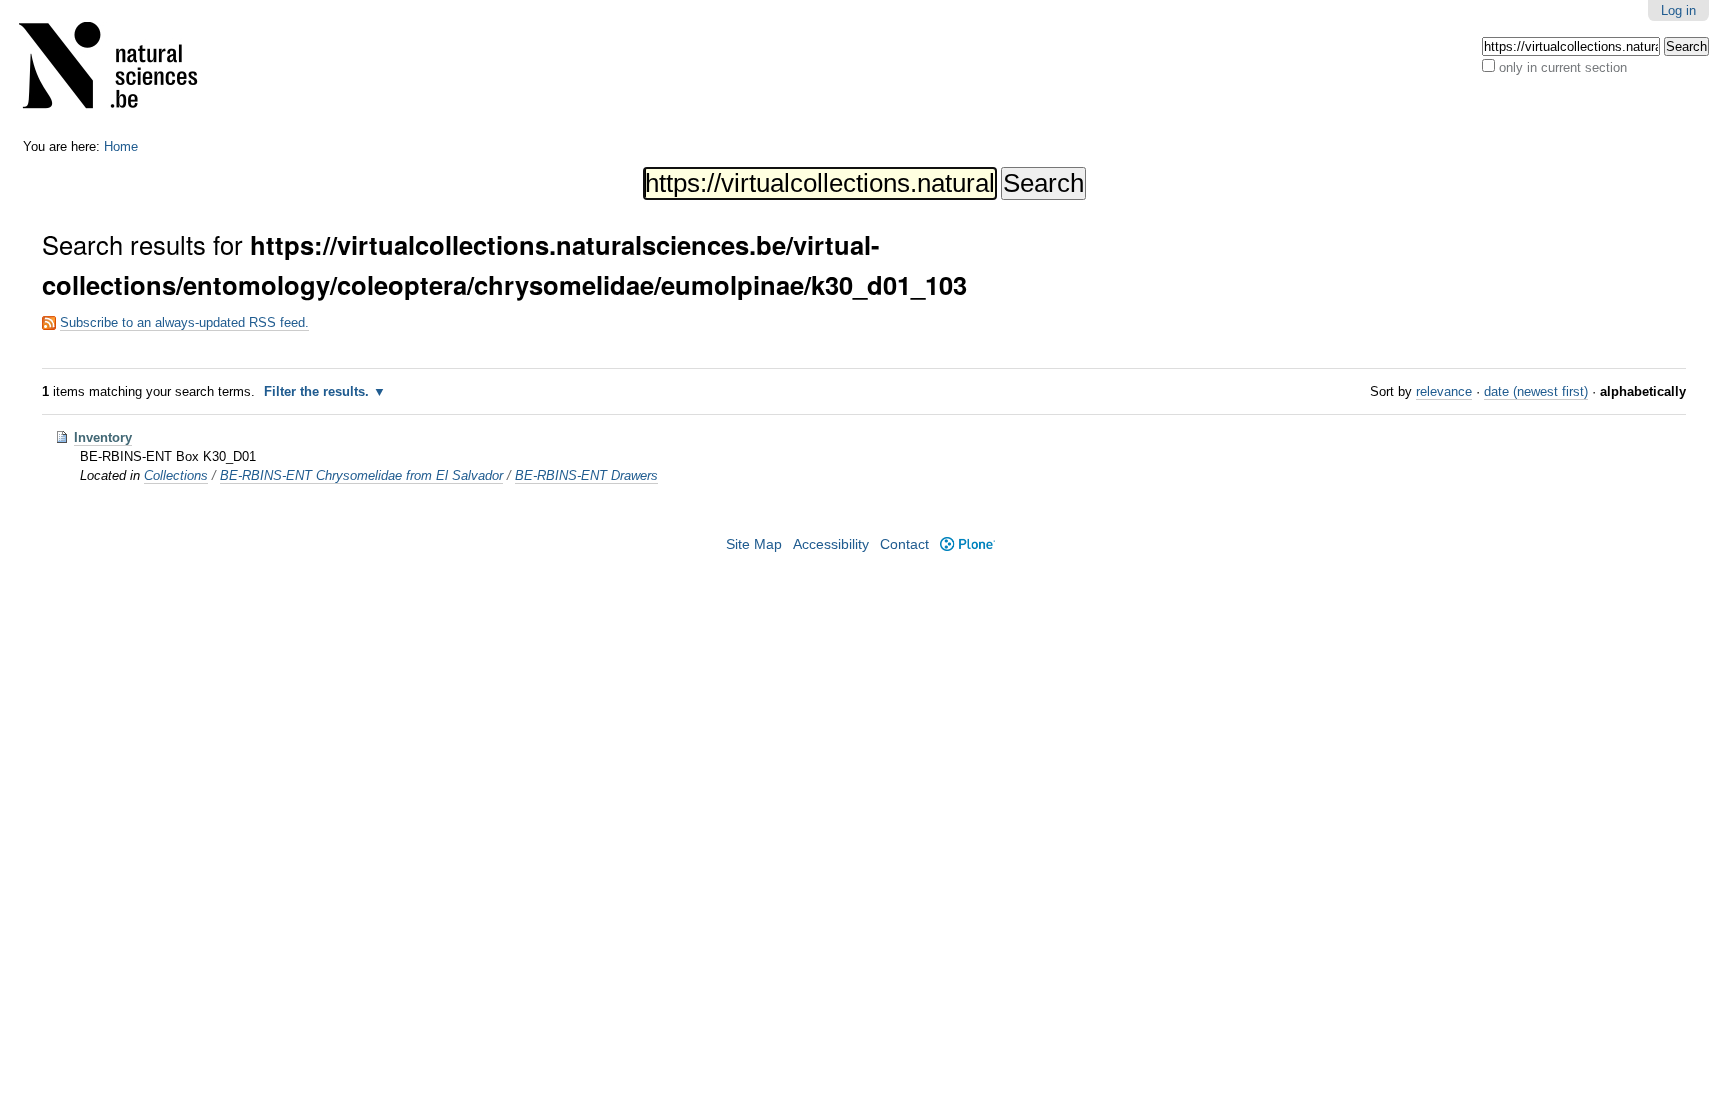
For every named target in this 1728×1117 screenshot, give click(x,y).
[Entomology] (121, 69)
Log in (1678, 10)
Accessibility (831, 544)
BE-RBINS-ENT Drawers (586, 475)
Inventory (103, 437)
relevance (1444, 391)
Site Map (754, 544)
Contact (904, 544)
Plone (967, 544)
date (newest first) (1536, 391)
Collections (176, 475)
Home (121, 146)
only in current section (1563, 67)
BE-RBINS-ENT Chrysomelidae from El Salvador (361, 475)
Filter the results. (318, 391)
